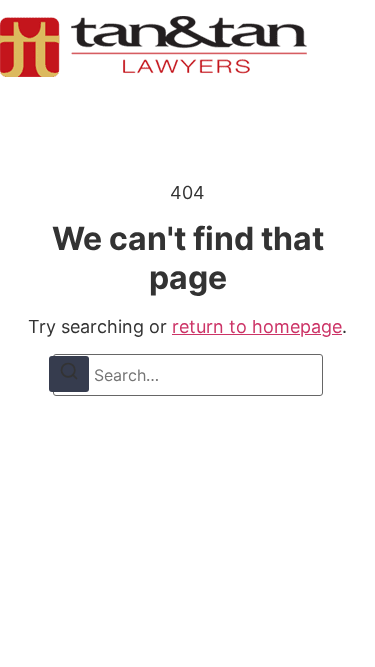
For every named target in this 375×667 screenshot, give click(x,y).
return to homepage (257, 326)
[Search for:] (188, 375)
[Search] (69, 374)
